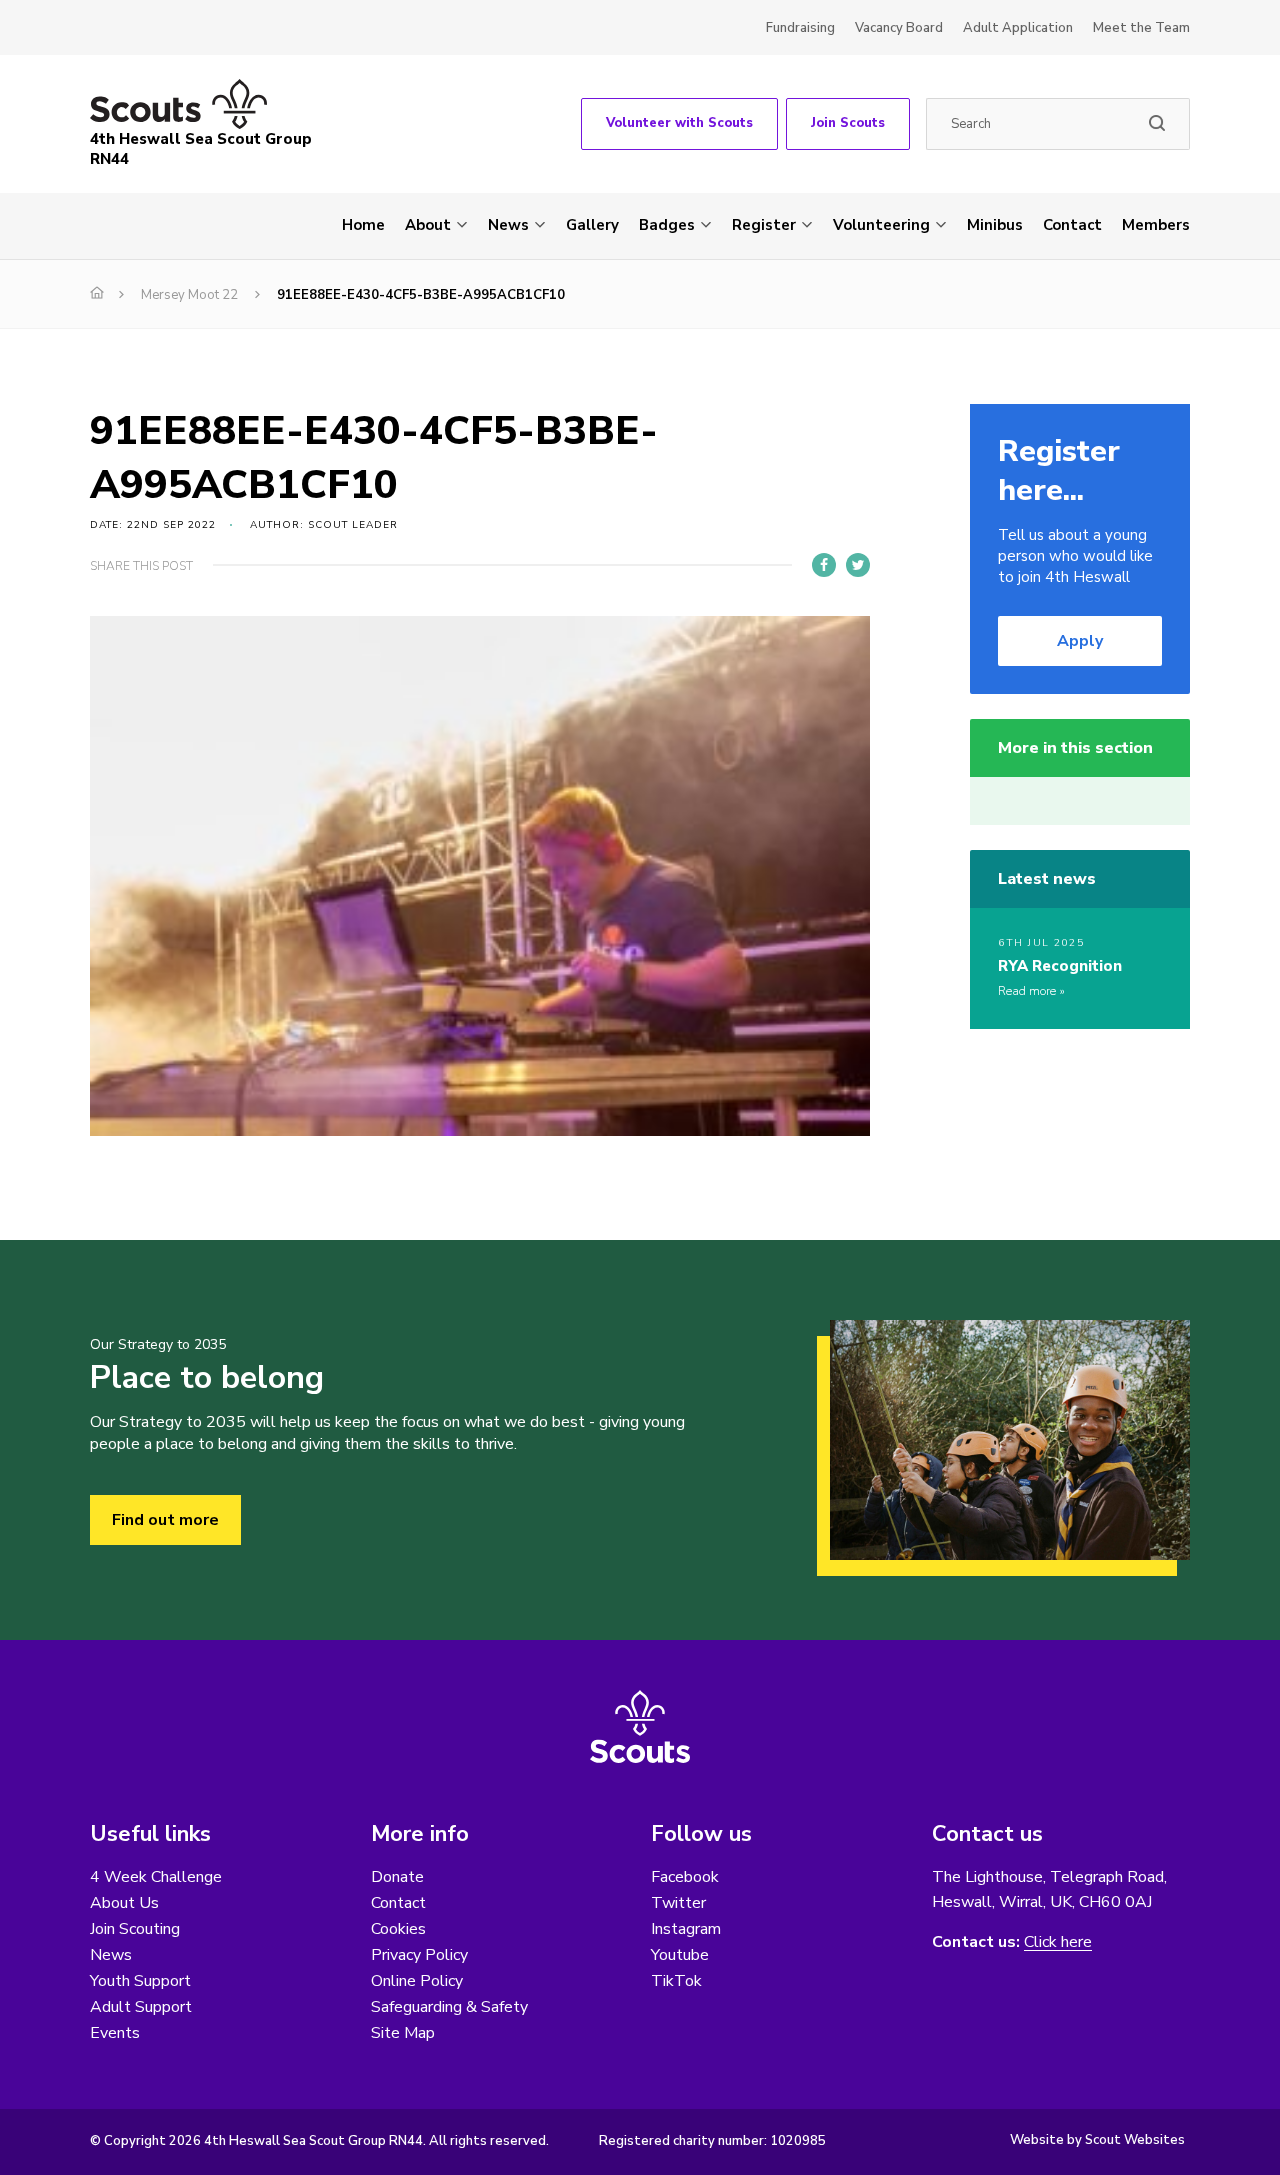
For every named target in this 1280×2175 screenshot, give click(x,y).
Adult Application (1018, 28)
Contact (1072, 225)
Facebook (685, 1877)
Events (115, 2033)
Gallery (592, 225)
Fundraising (800, 28)
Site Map (403, 2033)
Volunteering (881, 225)
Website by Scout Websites (1097, 2140)
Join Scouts (848, 123)
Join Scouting (135, 1929)
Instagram (686, 1929)
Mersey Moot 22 (189, 295)
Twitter (678, 1903)
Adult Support (141, 2007)
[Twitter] (858, 565)
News (508, 225)
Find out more (165, 1520)
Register (764, 225)
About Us (124, 1903)
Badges (667, 225)
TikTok (676, 1981)
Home (363, 225)
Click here (1058, 1942)
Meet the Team (1141, 28)
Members (1156, 225)
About (428, 225)
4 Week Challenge (156, 1877)
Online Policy (417, 1981)
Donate (397, 1877)
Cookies (398, 1929)
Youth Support (140, 1981)
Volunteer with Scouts (679, 123)
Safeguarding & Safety (449, 2007)
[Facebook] (824, 565)
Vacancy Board (899, 28)
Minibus (995, 225)
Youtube (680, 1955)
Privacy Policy (419, 1955)
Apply (1080, 641)
